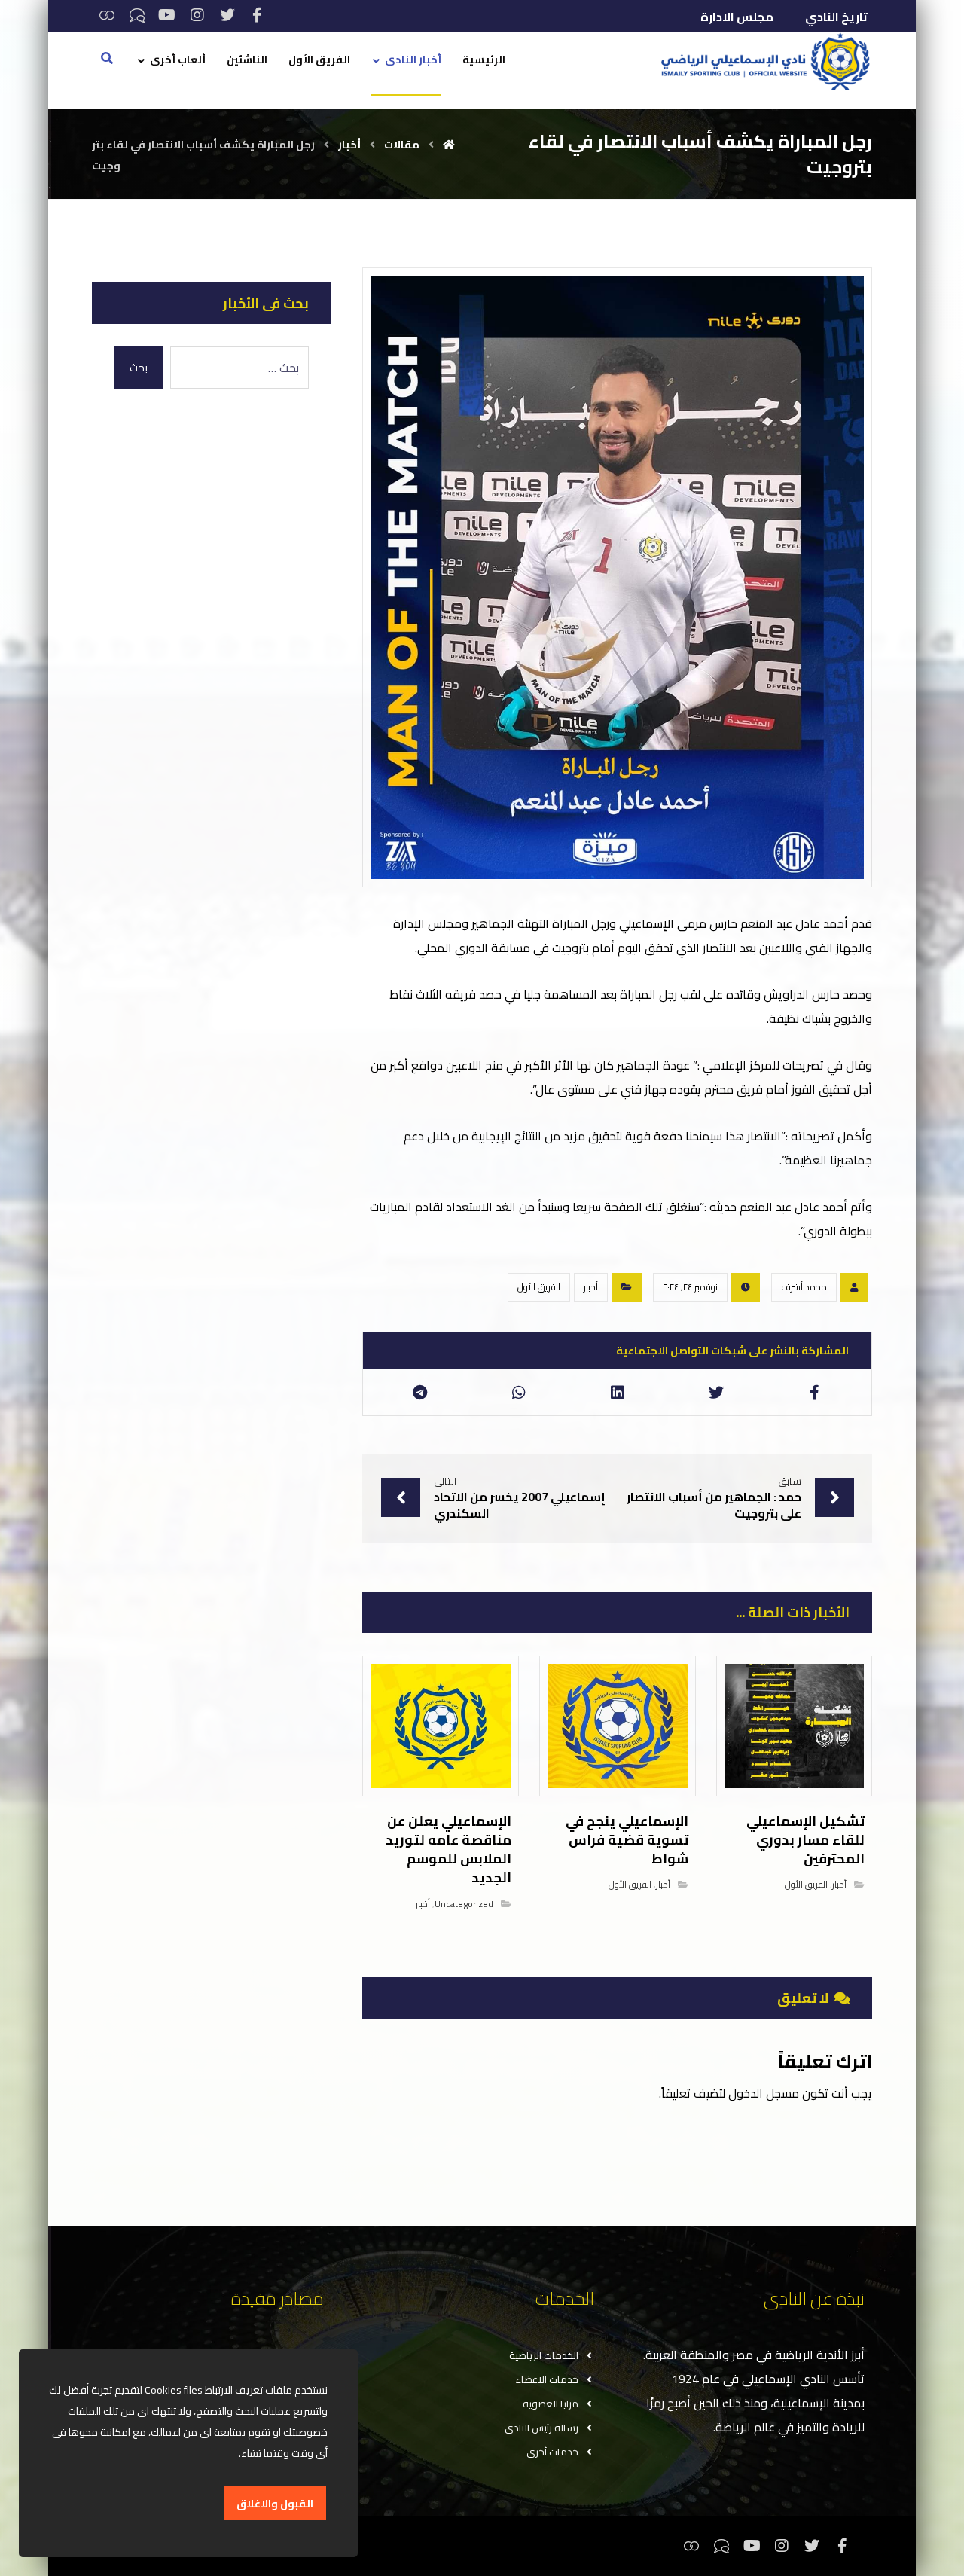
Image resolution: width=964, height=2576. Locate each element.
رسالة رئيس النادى (541, 2428)
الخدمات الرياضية (544, 2355)
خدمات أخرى (552, 2452)
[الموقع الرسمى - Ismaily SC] (761, 61)
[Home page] (449, 145)
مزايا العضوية (551, 2404)
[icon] (854, 1287)
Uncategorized (464, 1904)
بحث (139, 368)
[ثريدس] (107, 15)
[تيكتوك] (137, 15)
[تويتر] (227, 15)
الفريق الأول (539, 1287)
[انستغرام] (197, 15)
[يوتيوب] (167, 15)
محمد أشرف (804, 1287)
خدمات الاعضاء (547, 2379)
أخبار (591, 1287)
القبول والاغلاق (275, 2504)
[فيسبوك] (258, 15)
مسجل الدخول (764, 2093)
